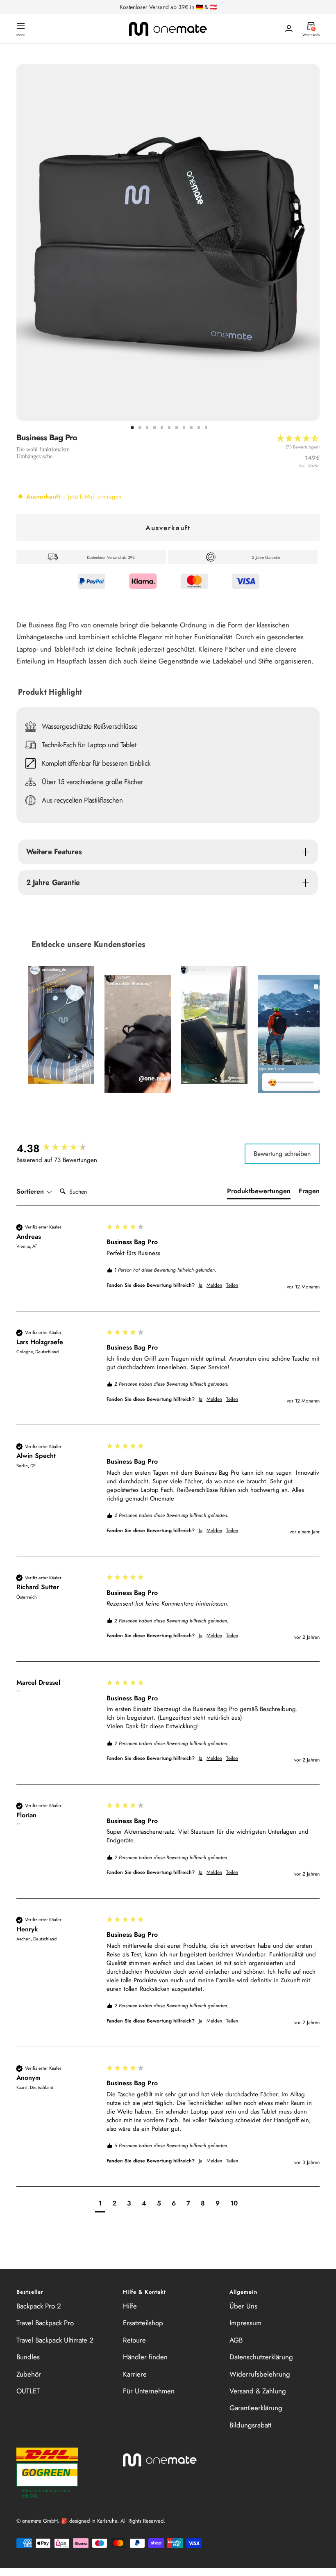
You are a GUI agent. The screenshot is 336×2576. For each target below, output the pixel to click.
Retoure (134, 2340)
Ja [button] (201, 1285)
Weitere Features (54, 852)
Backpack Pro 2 (39, 2306)
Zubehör (29, 2374)
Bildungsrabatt (250, 2425)
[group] (59, 1148)
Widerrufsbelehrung (260, 2374)
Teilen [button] (232, 1285)
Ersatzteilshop (143, 2323)
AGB (236, 2340)
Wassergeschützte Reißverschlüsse (90, 726)
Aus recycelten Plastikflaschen (82, 800)
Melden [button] (214, 1285)
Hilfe (130, 2306)
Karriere (135, 2374)
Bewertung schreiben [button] (282, 1154)
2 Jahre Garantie (53, 882)
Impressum (245, 2323)
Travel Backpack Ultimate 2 (55, 2340)
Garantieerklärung (256, 2408)
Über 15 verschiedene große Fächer (92, 782)
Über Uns (243, 2306)
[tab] (259, 1193)
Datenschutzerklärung (261, 2357)
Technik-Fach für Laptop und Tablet (89, 745)
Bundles (28, 2357)
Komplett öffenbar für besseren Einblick (96, 763)
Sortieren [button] (31, 1192)
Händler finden (145, 2357)
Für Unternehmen (149, 2391)
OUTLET (28, 2391)
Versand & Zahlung (258, 2391)
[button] (298, 445)
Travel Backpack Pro (45, 2323)
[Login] (289, 29)
